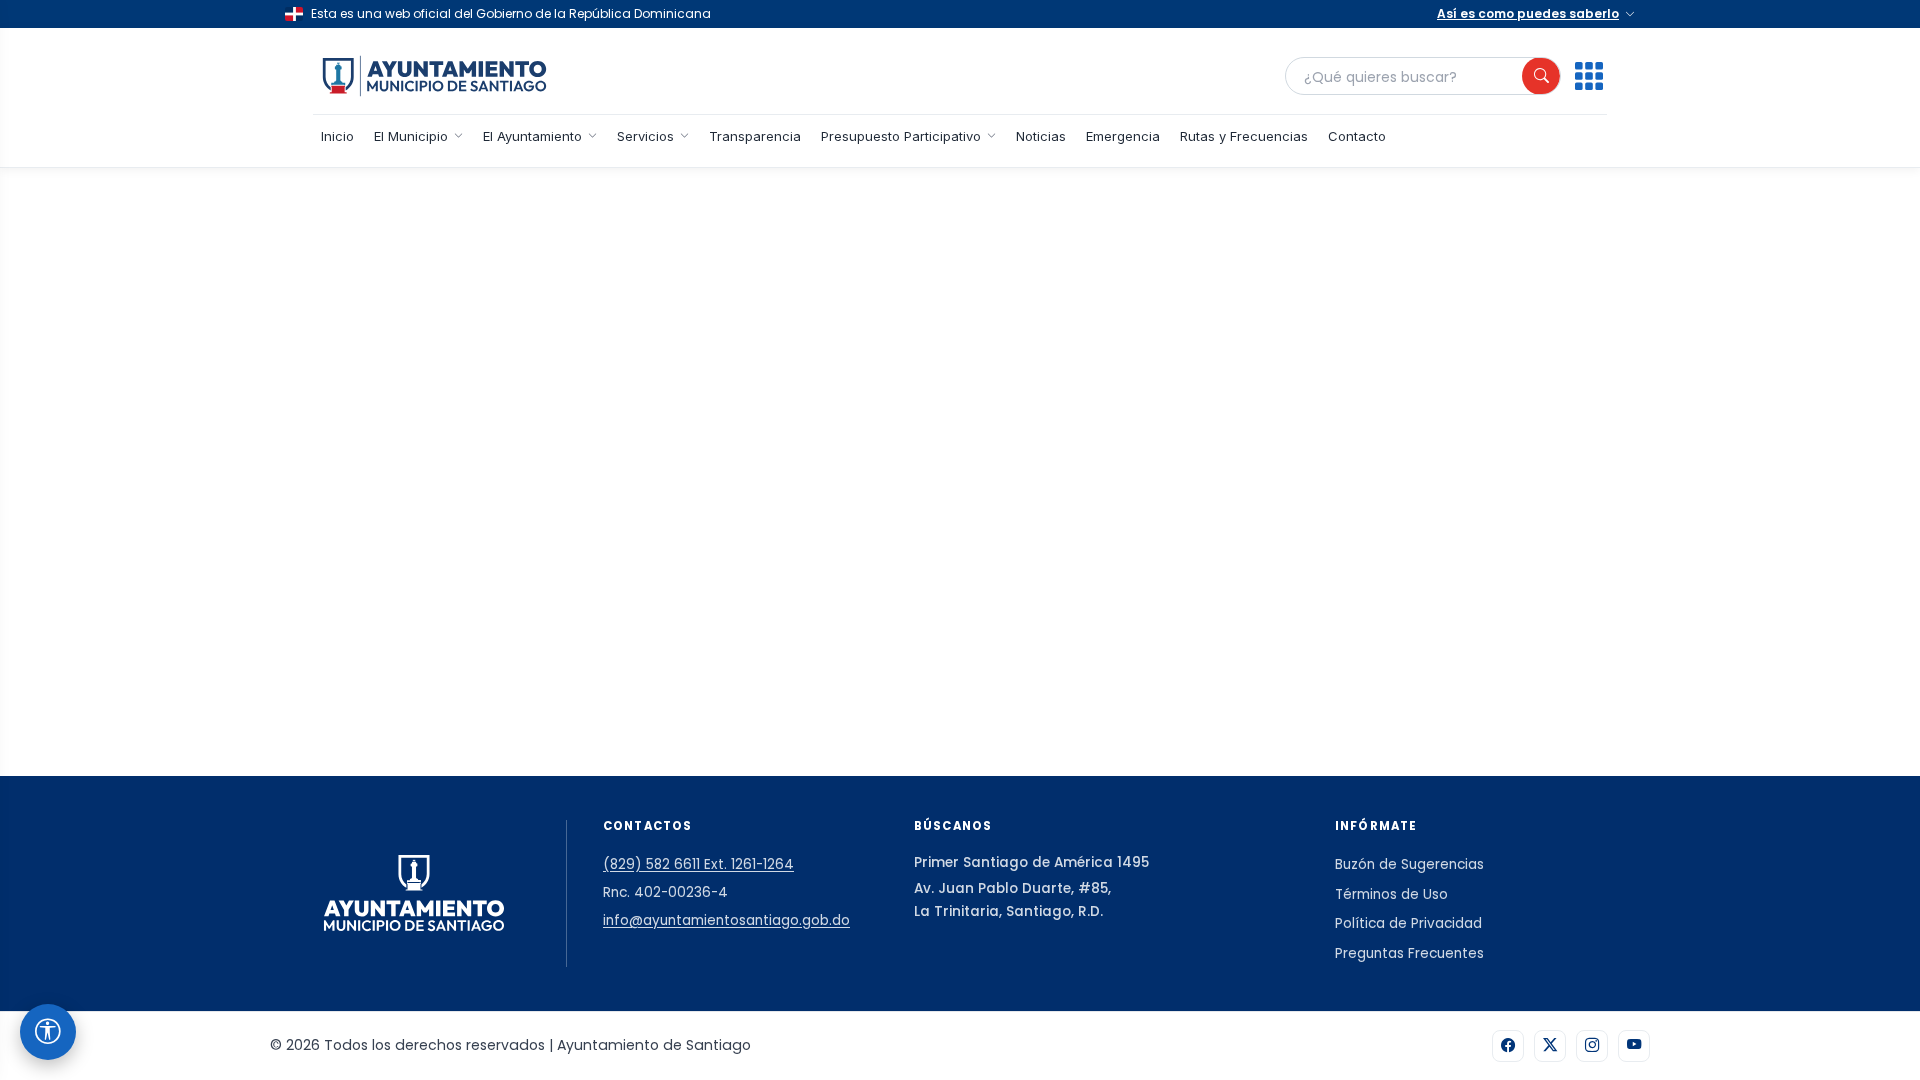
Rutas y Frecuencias (1244, 136)
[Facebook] (1508, 1046)
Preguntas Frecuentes (1409, 953)
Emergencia (1123, 136)
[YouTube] (1634, 1046)
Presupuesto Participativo (901, 136)
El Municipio (411, 136)
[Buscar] (1541, 76)
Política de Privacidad (1408, 923)
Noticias (1041, 136)
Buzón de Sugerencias (1409, 864)
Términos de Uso (1391, 894)
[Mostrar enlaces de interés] (1589, 76)
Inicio (337, 136)
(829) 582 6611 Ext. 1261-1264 (698, 864)
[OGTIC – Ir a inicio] (434, 76)
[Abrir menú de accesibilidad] (48, 1032)
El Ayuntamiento (532, 136)
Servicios (645, 136)
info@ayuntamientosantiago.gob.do (726, 920)
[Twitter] (1550, 1046)
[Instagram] (1592, 1046)
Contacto (1357, 136)
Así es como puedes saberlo (1528, 13)
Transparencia (755, 136)
